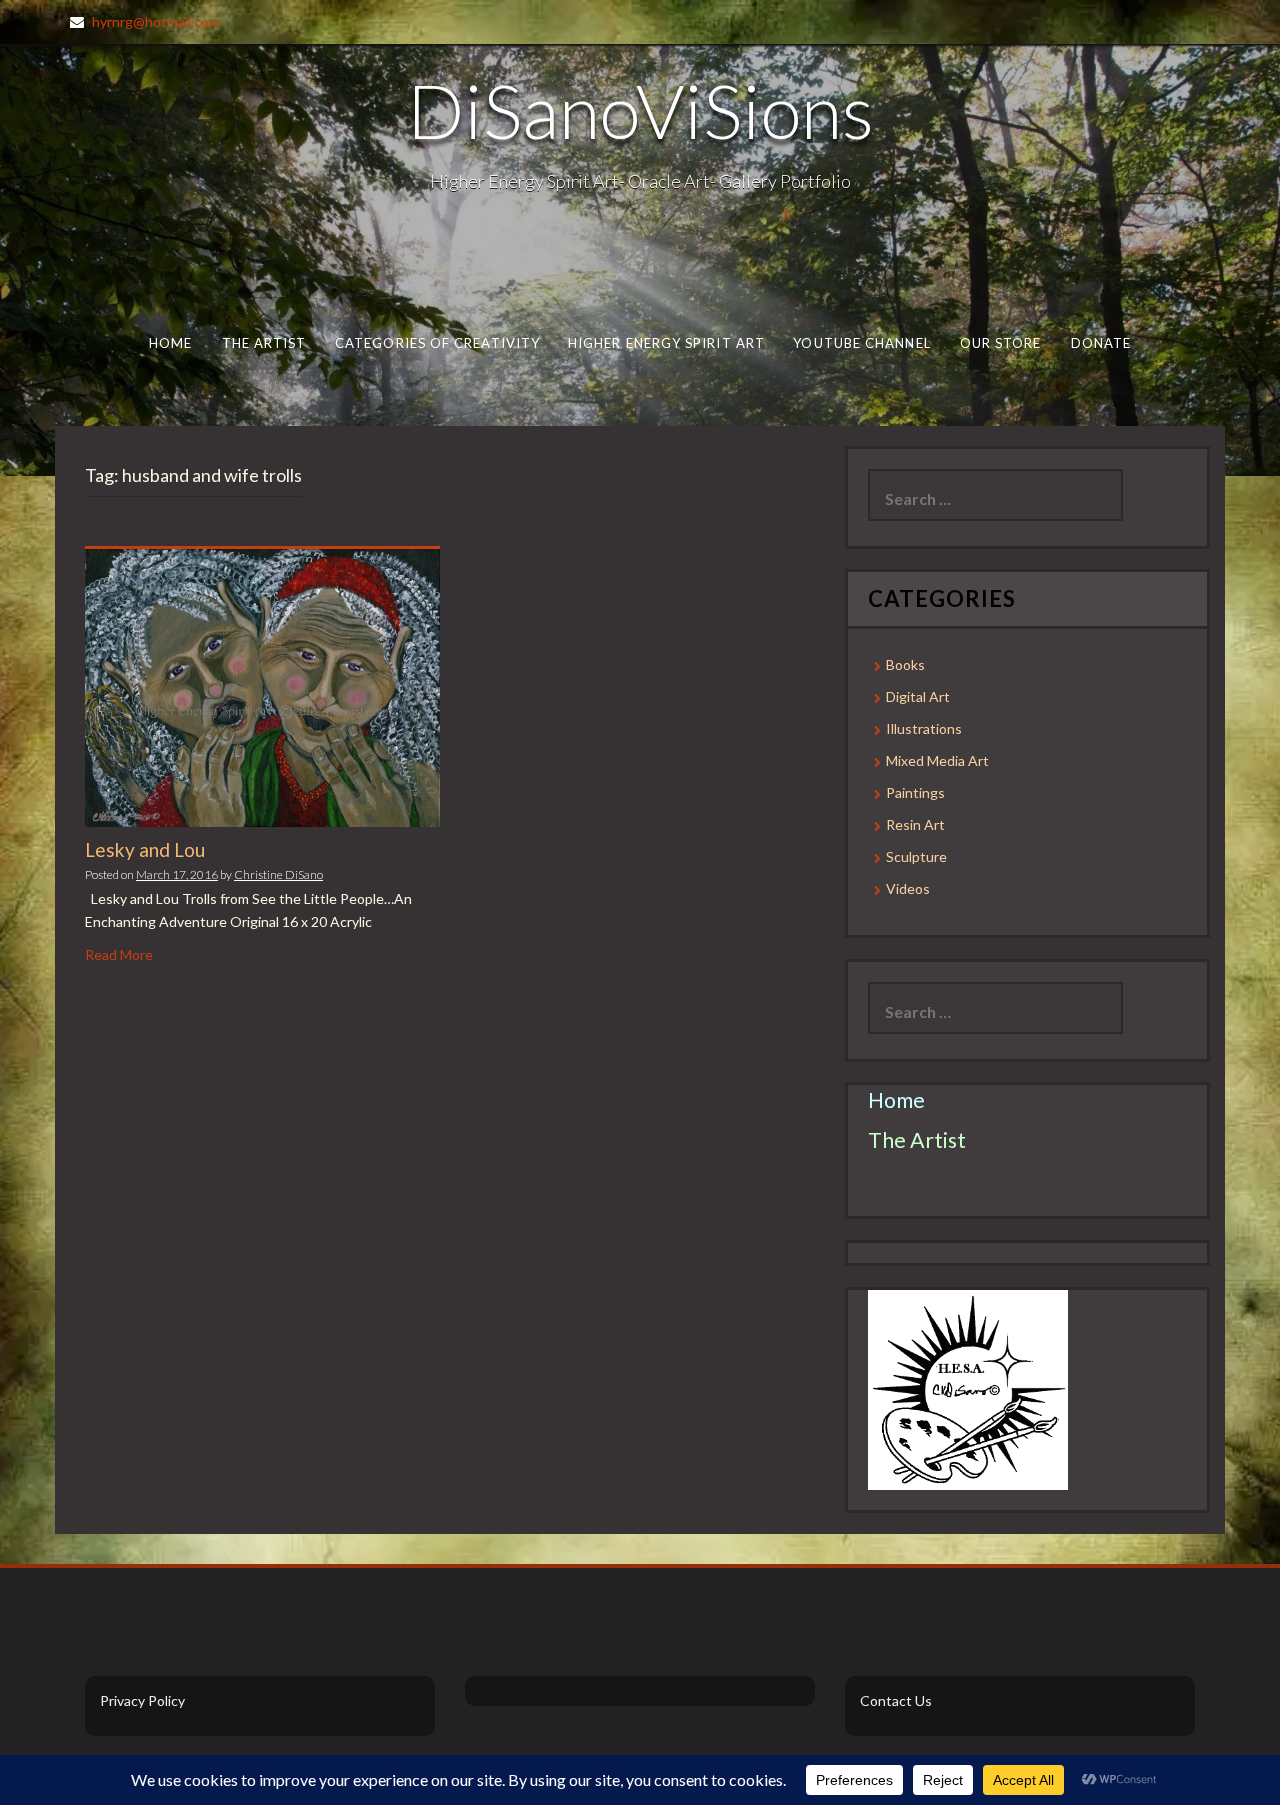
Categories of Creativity (437, 343)
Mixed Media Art (937, 760)
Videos (908, 888)
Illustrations (924, 728)
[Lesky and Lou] (262, 686)
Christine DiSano (278, 874)
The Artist (264, 343)
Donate (1101, 343)
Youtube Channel (861, 343)
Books (905, 664)
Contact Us (896, 1700)
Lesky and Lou (145, 849)
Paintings (915, 792)
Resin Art (915, 824)
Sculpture (916, 856)
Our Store (1001, 343)
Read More (119, 954)
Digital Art (918, 696)
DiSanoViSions (640, 110)
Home (170, 343)
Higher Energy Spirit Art (666, 343)
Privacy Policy (142, 1700)
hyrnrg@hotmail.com (156, 21)
